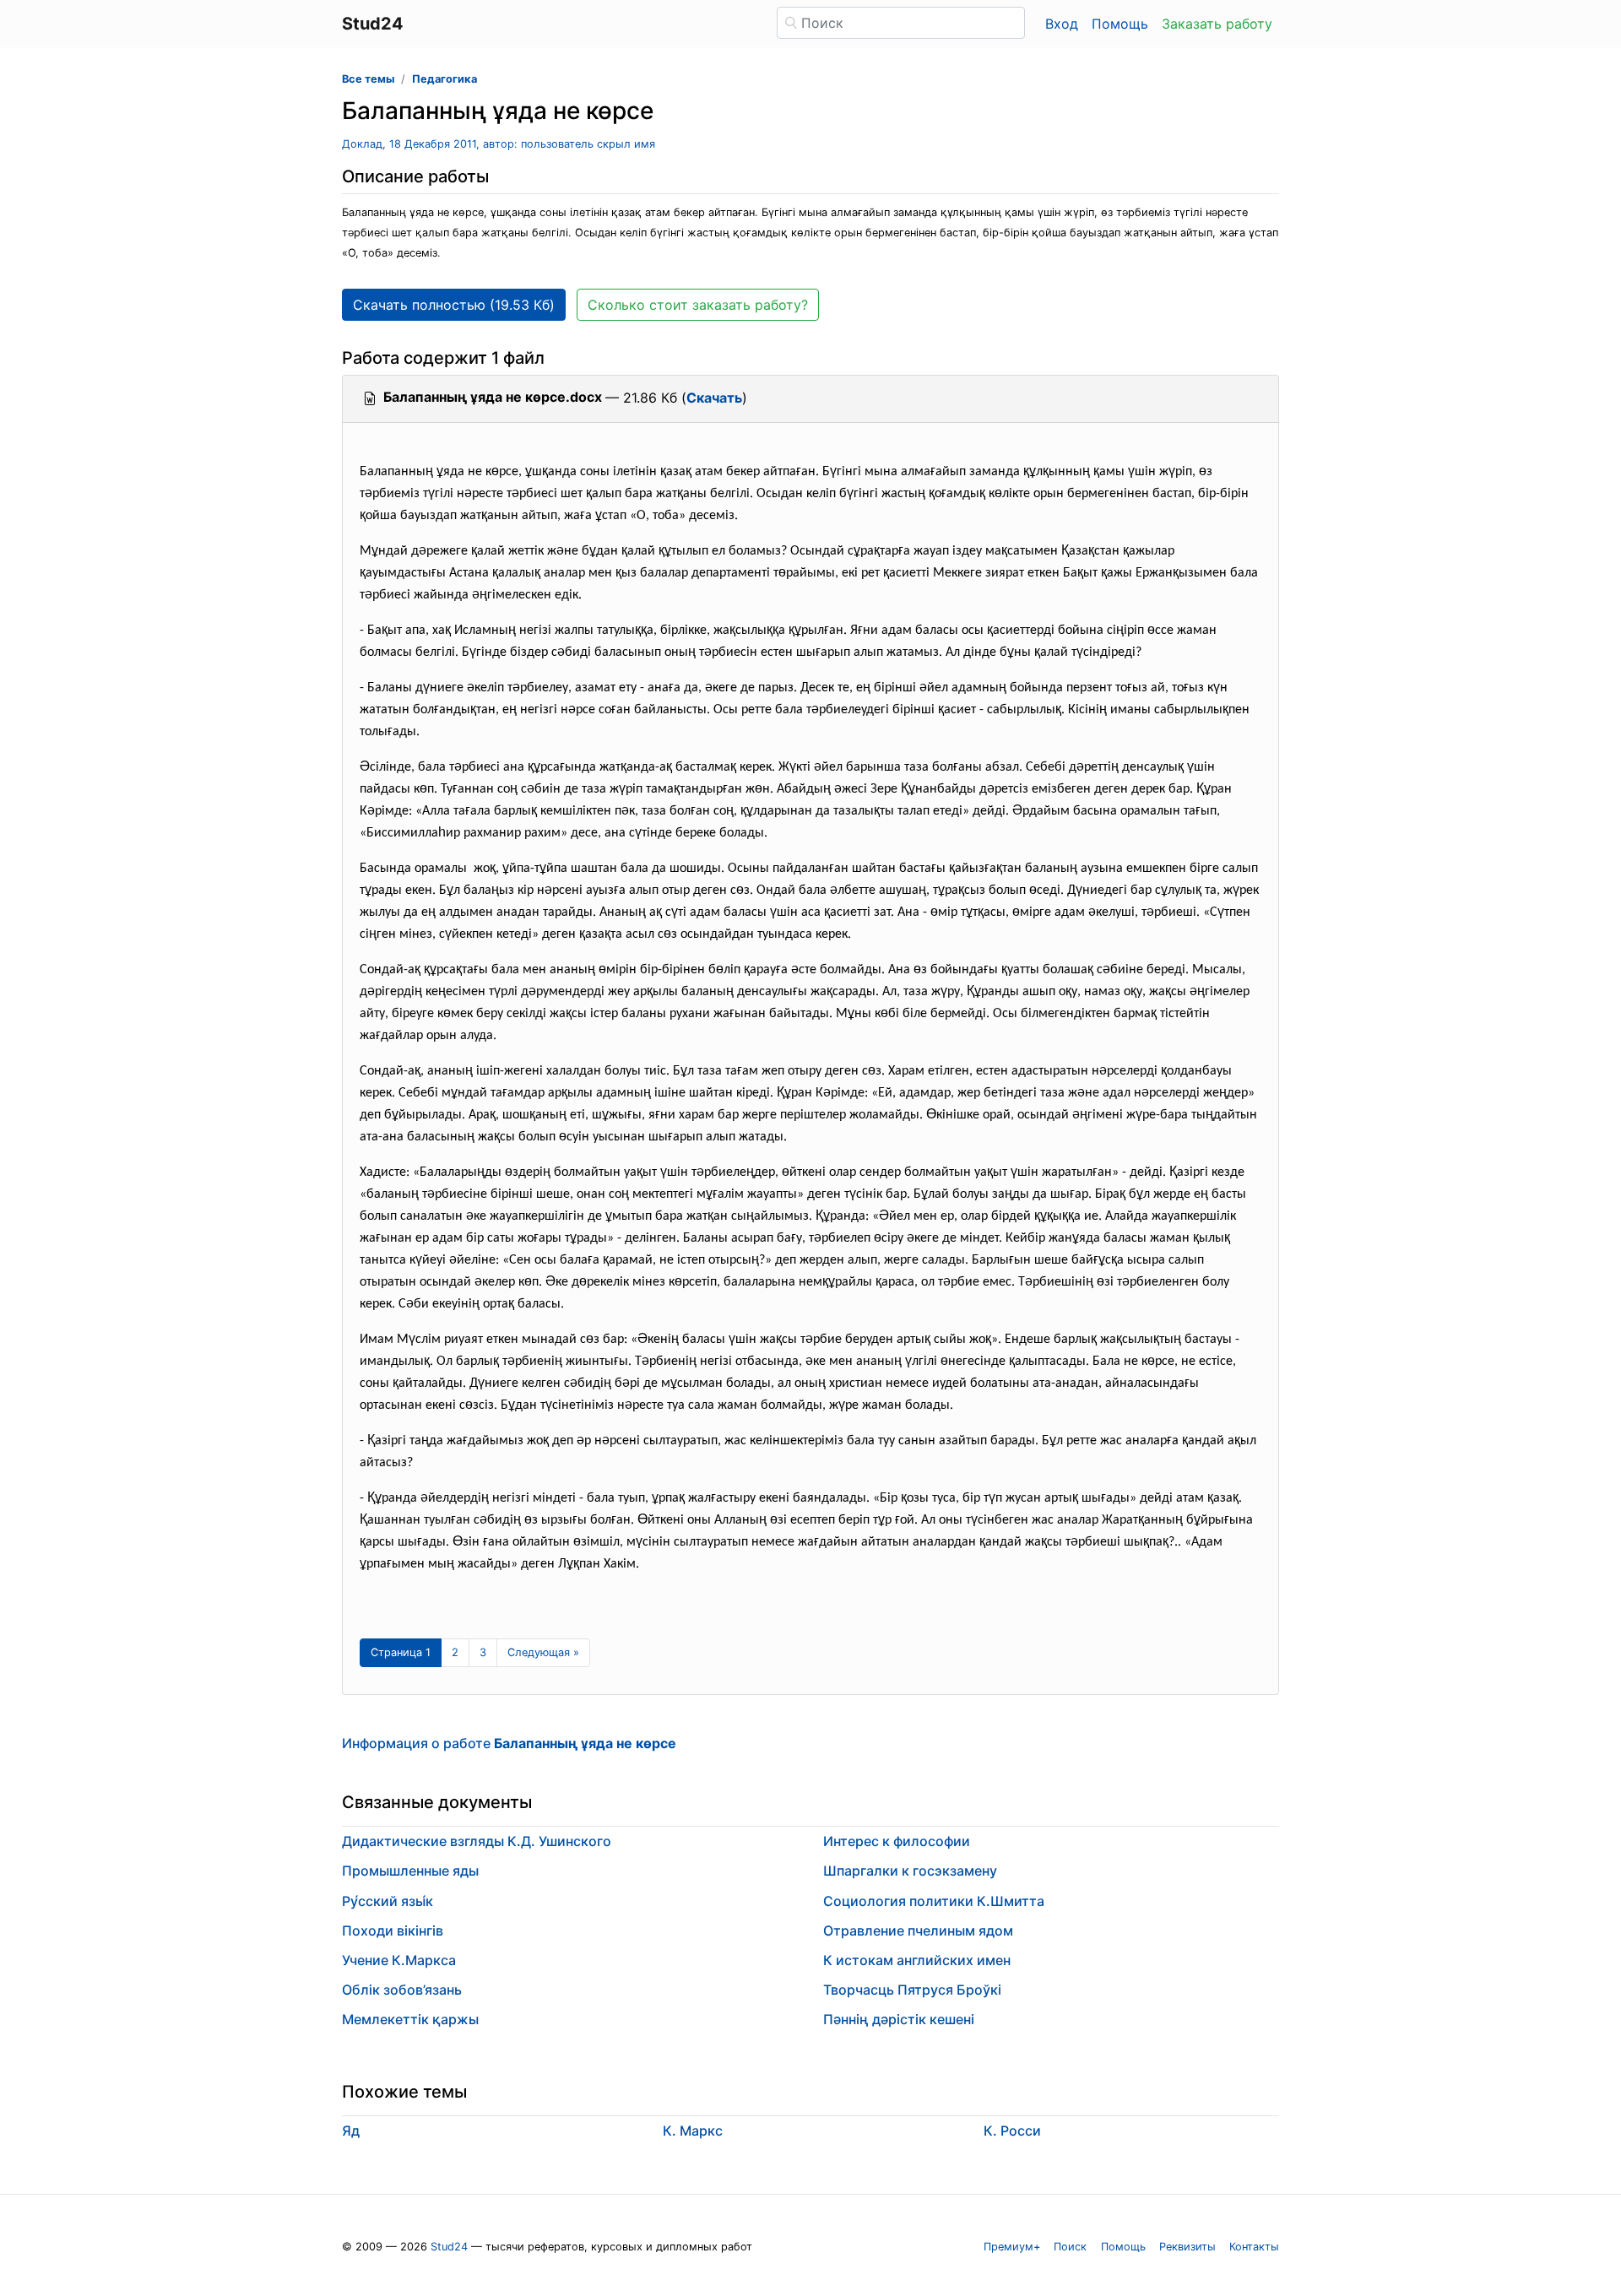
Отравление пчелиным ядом (918, 1930)
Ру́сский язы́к (388, 1901)
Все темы (368, 79)
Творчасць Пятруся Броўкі (912, 1990)
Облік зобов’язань (402, 1990)
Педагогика (445, 79)
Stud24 (449, 2247)
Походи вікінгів (393, 1930)
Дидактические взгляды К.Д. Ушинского (477, 1841)
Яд (351, 2131)
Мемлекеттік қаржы (410, 2019)
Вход (1062, 24)
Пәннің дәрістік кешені (899, 2019)
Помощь (1120, 24)
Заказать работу (1217, 24)
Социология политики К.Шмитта (934, 1901)
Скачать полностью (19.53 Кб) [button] (454, 305)
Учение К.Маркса (399, 1960)
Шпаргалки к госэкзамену (910, 1871)
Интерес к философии (897, 1841)
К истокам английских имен (917, 1960)
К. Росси (1012, 2131)
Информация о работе (509, 1743)
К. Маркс (693, 2131)
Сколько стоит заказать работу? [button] (698, 305)
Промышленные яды (410, 1871)
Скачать (714, 398)
